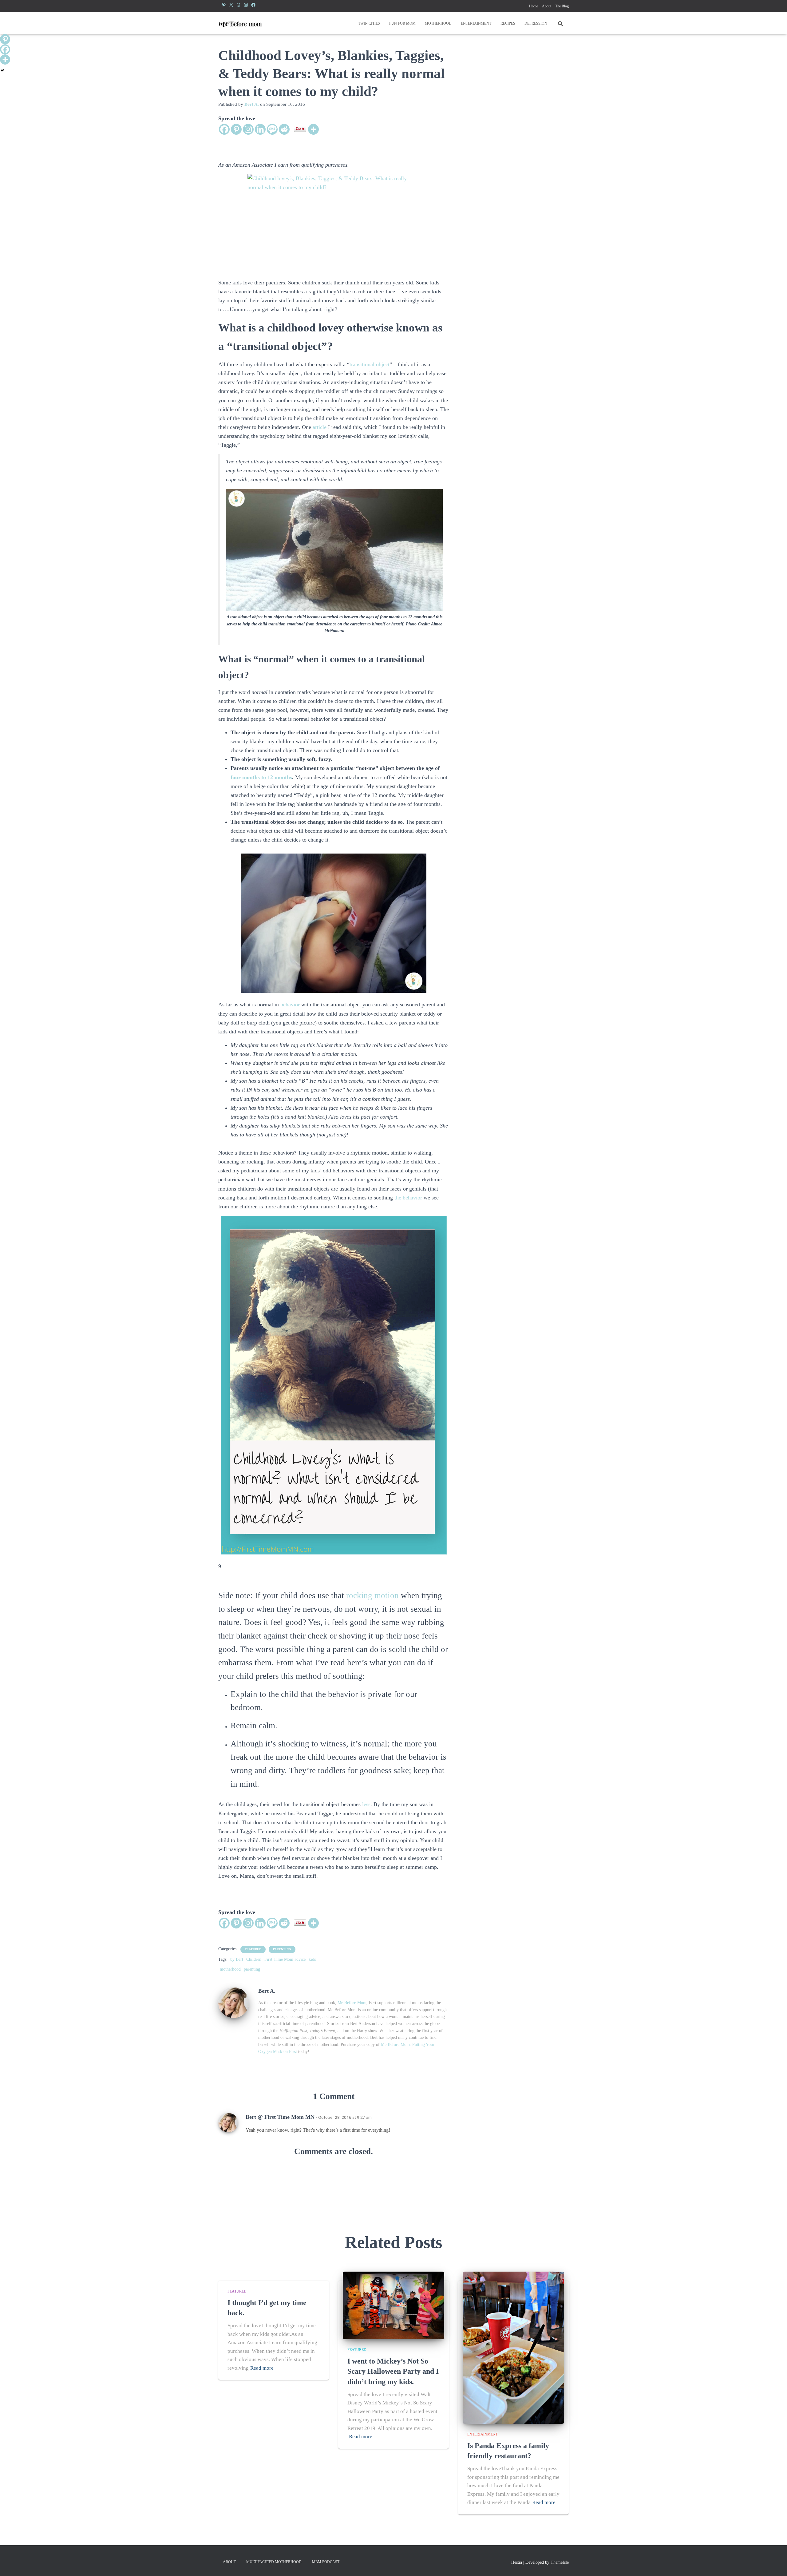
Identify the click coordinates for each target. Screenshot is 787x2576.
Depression (536, 23)
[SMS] (272, 129)
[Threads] (239, 5)
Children (254, 1959)
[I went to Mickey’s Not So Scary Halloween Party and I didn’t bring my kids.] (393, 2305)
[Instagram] (246, 5)
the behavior (408, 1198)
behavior (290, 1005)
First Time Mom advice (285, 1959)
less (366, 1804)
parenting (252, 1969)
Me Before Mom (352, 2003)
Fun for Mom (402, 23)
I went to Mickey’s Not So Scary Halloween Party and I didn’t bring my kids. (393, 2371)
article (320, 427)
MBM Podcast (326, 2562)
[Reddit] (284, 129)
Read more (262, 2368)
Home (534, 6)
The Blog (562, 6)
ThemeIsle (560, 2562)
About (547, 6)
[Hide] (2, 70)
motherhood (230, 1969)
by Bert (237, 1959)
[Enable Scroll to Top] (775, 2564)
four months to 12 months (261, 777)
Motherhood (438, 23)
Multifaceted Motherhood (274, 2562)
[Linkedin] (260, 129)
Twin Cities (369, 23)
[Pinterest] (224, 5)
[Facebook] (253, 5)
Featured (253, 1949)
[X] (231, 5)
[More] (313, 129)
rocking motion (372, 1595)
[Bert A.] (234, 2002)
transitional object (370, 364)
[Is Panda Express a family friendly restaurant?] (513, 2347)
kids (312, 1959)
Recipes (508, 23)
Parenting (282, 1949)
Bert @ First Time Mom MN (280, 2117)
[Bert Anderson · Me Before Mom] (240, 23)
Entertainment (476, 23)
